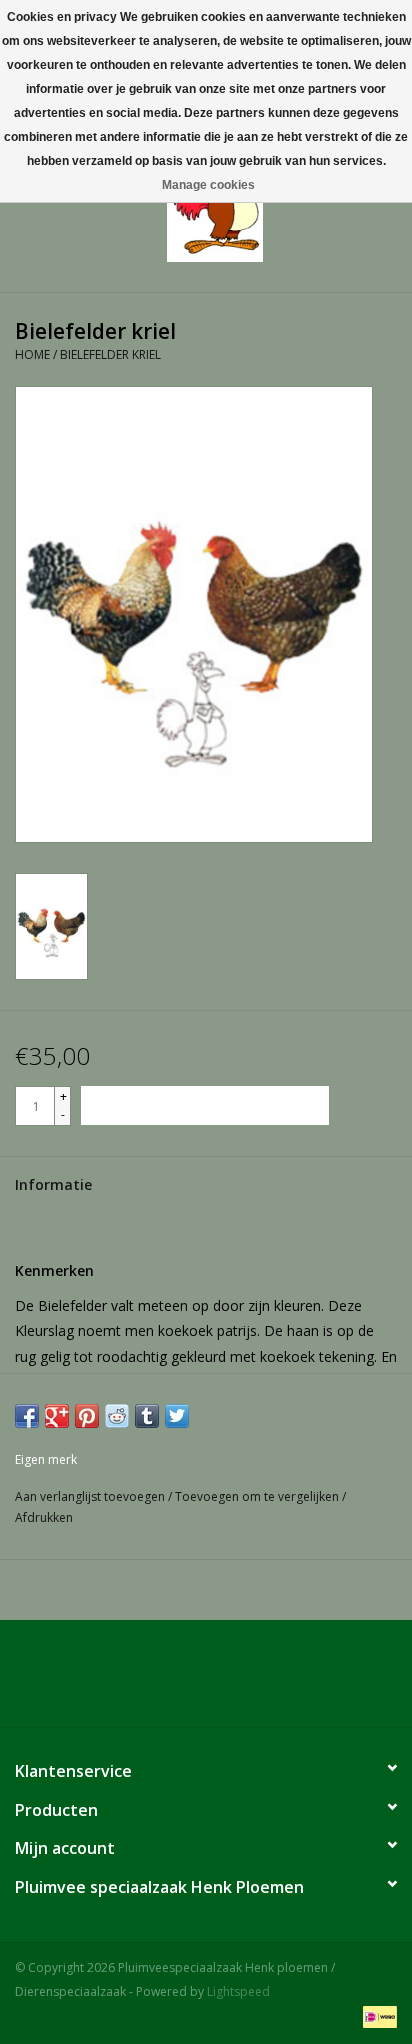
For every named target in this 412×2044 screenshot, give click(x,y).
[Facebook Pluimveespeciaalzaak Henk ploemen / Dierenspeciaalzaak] (206, 1681)
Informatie (53, 1184)
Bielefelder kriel (110, 354)
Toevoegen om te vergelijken (258, 1496)
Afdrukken (44, 1517)
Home (32, 354)
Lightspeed (238, 1991)
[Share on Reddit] (117, 1416)
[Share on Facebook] (27, 1416)
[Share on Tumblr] (147, 1416)
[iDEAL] (376, 2016)
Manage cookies (208, 185)
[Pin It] (87, 1416)
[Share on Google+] (57, 1416)
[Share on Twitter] (177, 1416)
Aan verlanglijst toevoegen (91, 1496)
